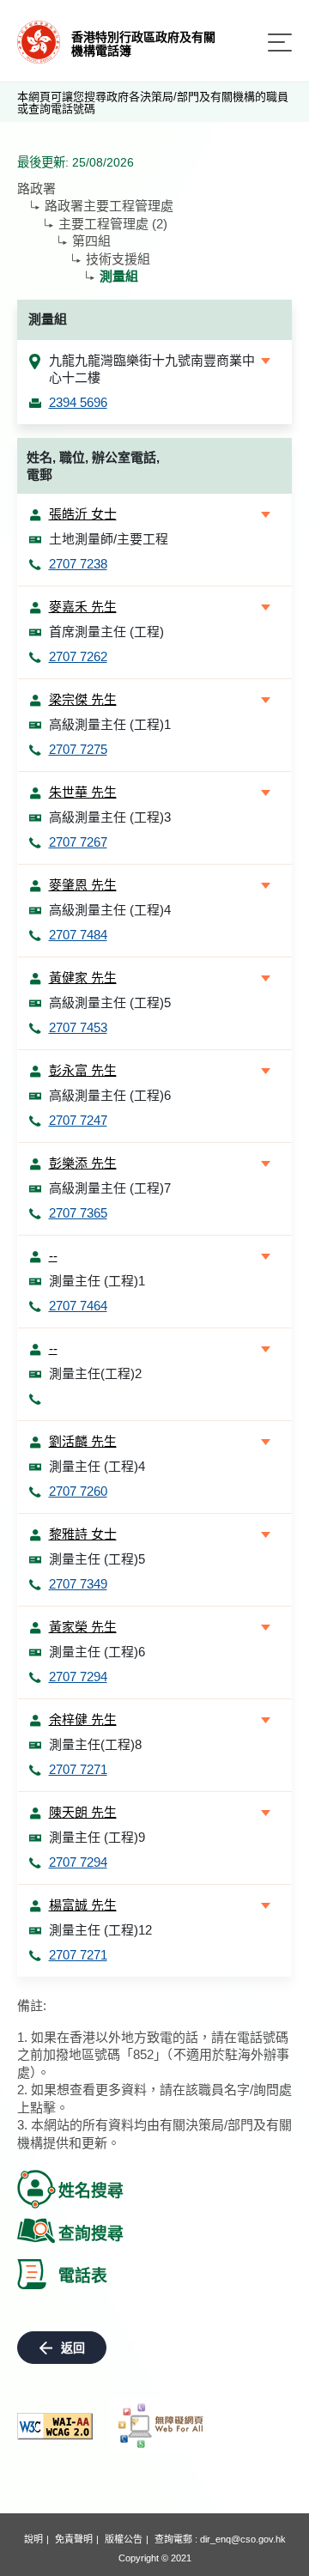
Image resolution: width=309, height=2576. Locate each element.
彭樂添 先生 (83, 1163)
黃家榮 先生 (83, 1627)
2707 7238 (78, 564)
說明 (33, 2539)
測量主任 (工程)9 (97, 1837)
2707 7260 (78, 1491)
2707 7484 (78, 935)
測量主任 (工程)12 (100, 1930)
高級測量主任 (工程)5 (110, 1002)
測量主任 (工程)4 (97, 1466)
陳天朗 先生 (83, 1812)
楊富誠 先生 (83, 1905)
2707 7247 (78, 1120)
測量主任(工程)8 (95, 1744)
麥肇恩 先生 (83, 885)
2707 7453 (78, 1027)
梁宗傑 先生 (83, 699)
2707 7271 (78, 1769)
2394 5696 (78, 402)
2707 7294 (78, 1677)
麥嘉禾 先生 (83, 607)
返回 (73, 2348)
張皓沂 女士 (83, 514)
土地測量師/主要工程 (109, 539)
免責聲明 (74, 2539)
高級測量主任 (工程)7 (110, 1188)
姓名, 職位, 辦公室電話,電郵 (93, 466)
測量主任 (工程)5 (97, 1559)
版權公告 (124, 2539)
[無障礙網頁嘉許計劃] (161, 2426)
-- (53, 1256)
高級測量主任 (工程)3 (110, 817)
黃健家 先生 (83, 978)
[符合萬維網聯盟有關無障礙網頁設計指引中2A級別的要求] (55, 2426)
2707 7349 (78, 1584)
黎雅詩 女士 (83, 1534)
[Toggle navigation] (280, 43)
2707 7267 (78, 842)
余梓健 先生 (83, 1719)
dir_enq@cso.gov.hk (243, 2539)
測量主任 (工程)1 (97, 1281)
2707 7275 (78, 749)
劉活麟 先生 (83, 1441)
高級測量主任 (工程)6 (110, 1095)
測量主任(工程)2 (95, 1373)
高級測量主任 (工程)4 (110, 910)
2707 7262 (78, 656)
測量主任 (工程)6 (97, 1652)
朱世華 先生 (83, 792)
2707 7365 (78, 1213)
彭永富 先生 (83, 1070)
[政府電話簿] (39, 41)
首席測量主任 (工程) (106, 632)
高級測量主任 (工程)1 (110, 724)
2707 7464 (78, 1306)
